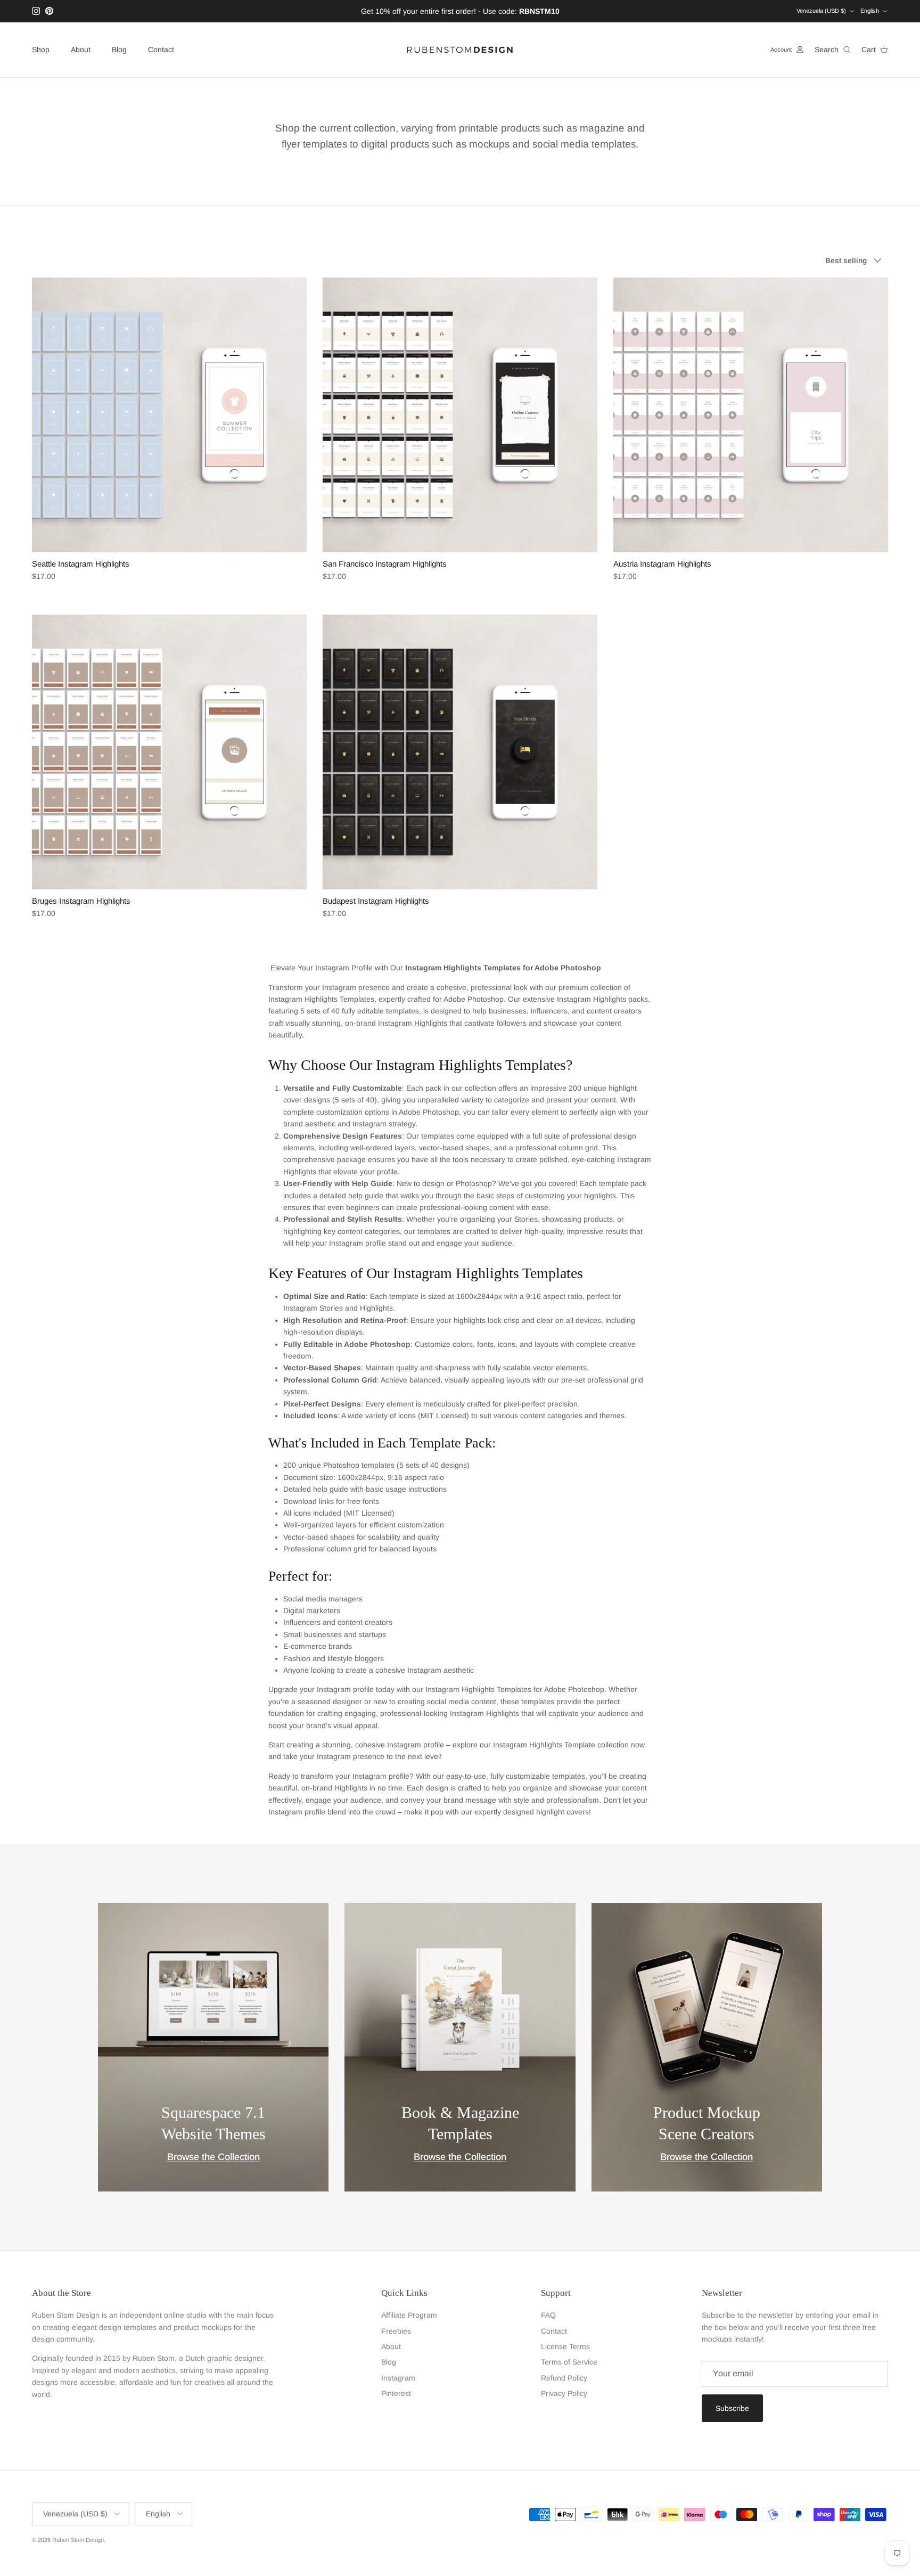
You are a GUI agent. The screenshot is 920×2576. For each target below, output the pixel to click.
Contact (161, 50)
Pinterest (396, 2393)
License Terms (565, 2346)
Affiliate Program (409, 2315)
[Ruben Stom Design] (460, 50)
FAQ (548, 2315)
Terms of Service (569, 2362)
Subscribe (732, 2408)
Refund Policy (564, 2378)
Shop (41, 50)
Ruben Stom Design (78, 2540)
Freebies (396, 2331)
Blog (119, 50)
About (81, 50)
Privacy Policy (564, 2393)
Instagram (398, 2378)
